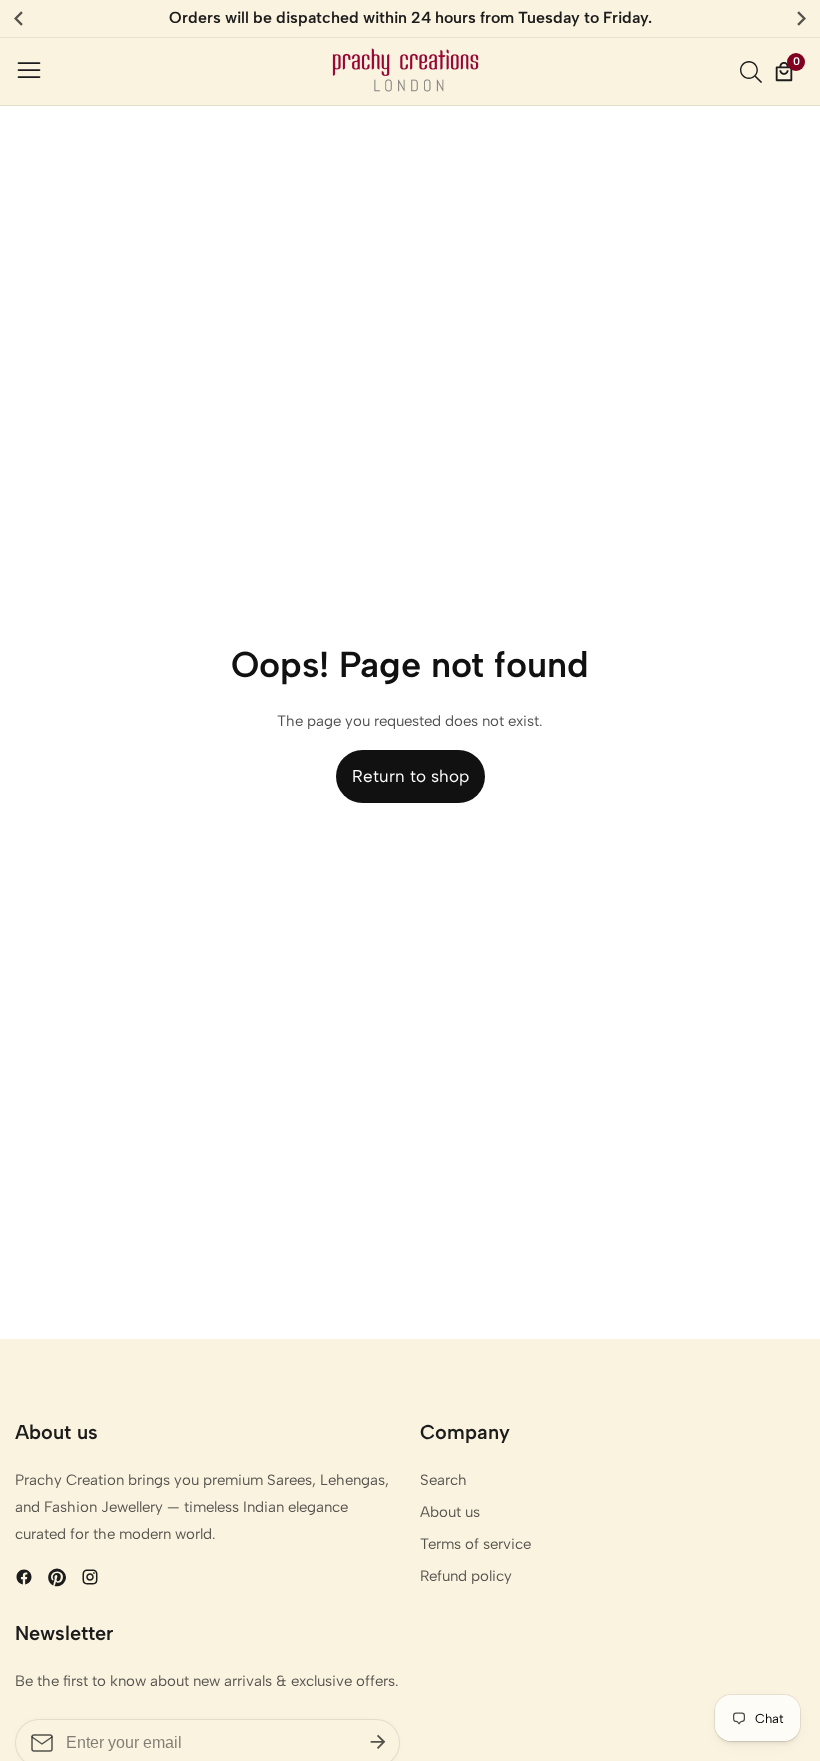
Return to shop (410, 776)
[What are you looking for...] (754, 72)
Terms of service (475, 1544)
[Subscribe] (378, 1743)
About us (450, 1512)
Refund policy (466, 1576)
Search (443, 1480)
